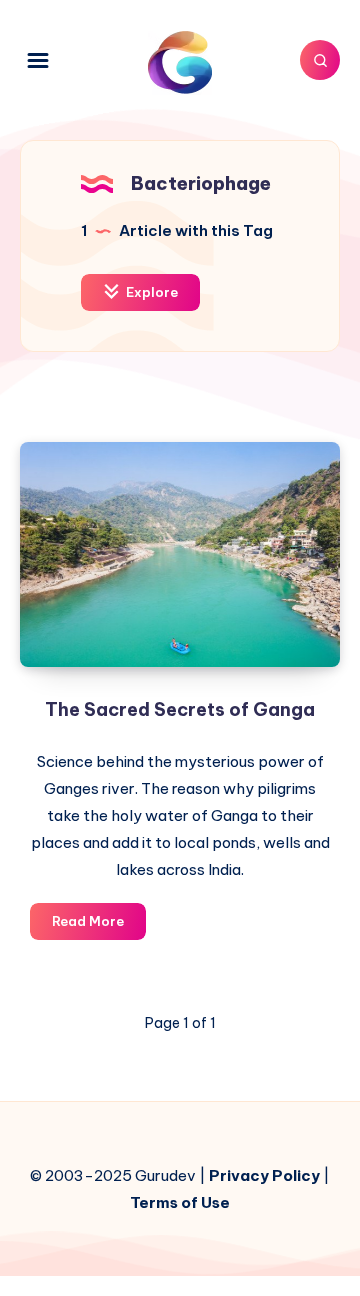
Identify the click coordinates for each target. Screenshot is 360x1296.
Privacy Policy (264, 1175)
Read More (99, 926)
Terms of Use (180, 1202)
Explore (150, 292)
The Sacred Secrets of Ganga (180, 709)
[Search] (320, 60)
